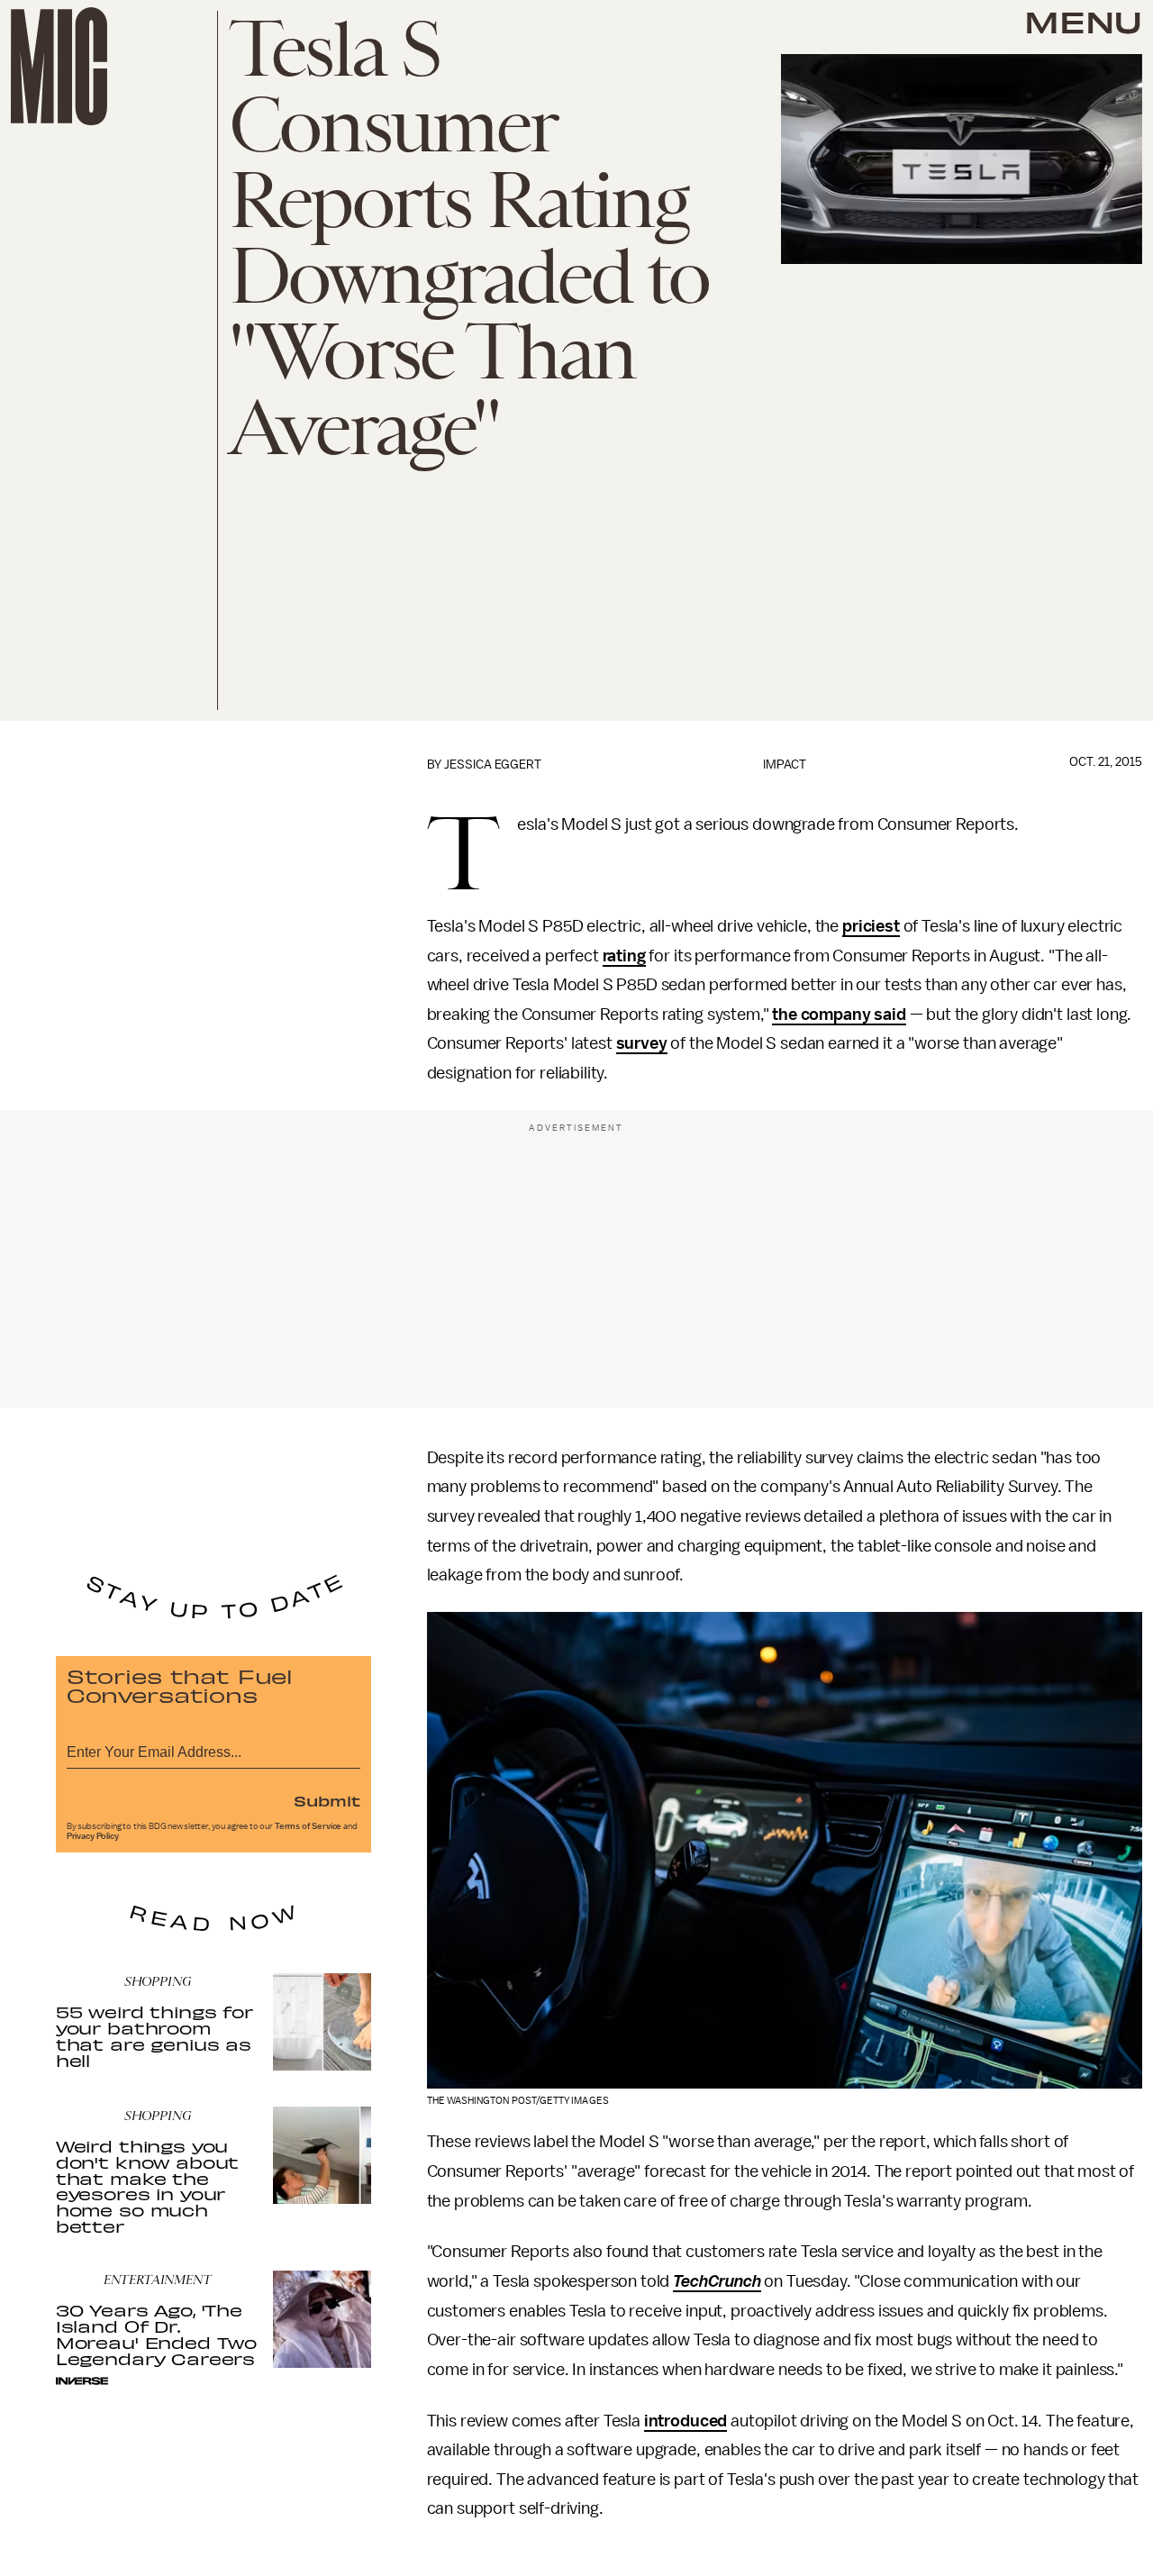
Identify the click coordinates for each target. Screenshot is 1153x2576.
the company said (839, 1015)
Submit (327, 1800)
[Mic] (59, 66)
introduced (685, 2421)
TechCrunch (717, 2281)
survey (642, 1043)
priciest (871, 926)
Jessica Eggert (493, 765)
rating (624, 956)
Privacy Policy (93, 1836)
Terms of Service (308, 1826)
